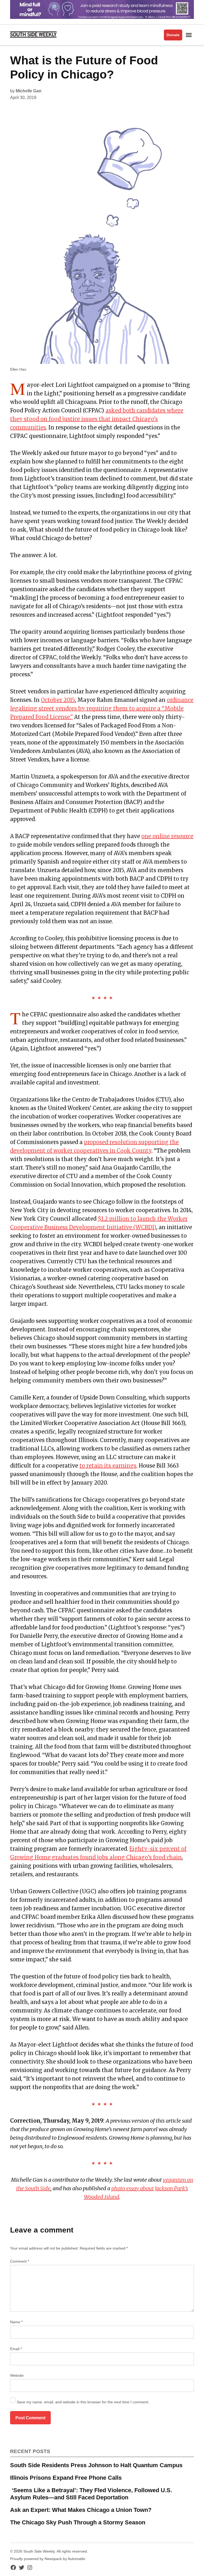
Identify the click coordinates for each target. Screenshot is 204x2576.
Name (16, 2322)
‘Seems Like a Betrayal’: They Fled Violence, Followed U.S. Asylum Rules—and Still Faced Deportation (91, 2494)
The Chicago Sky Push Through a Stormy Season (78, 2522)
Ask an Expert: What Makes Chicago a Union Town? (81, 2510)
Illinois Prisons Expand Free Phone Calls (66, 2478)
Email (16, 2349)
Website (17, 2375)
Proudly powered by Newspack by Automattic (48, 2559)
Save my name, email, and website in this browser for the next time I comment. (83, 2402)
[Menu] (189, 35)
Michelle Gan (29, 91)
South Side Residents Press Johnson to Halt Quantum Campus (96, 2465)
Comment (20, 2261)
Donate (173, 35)
